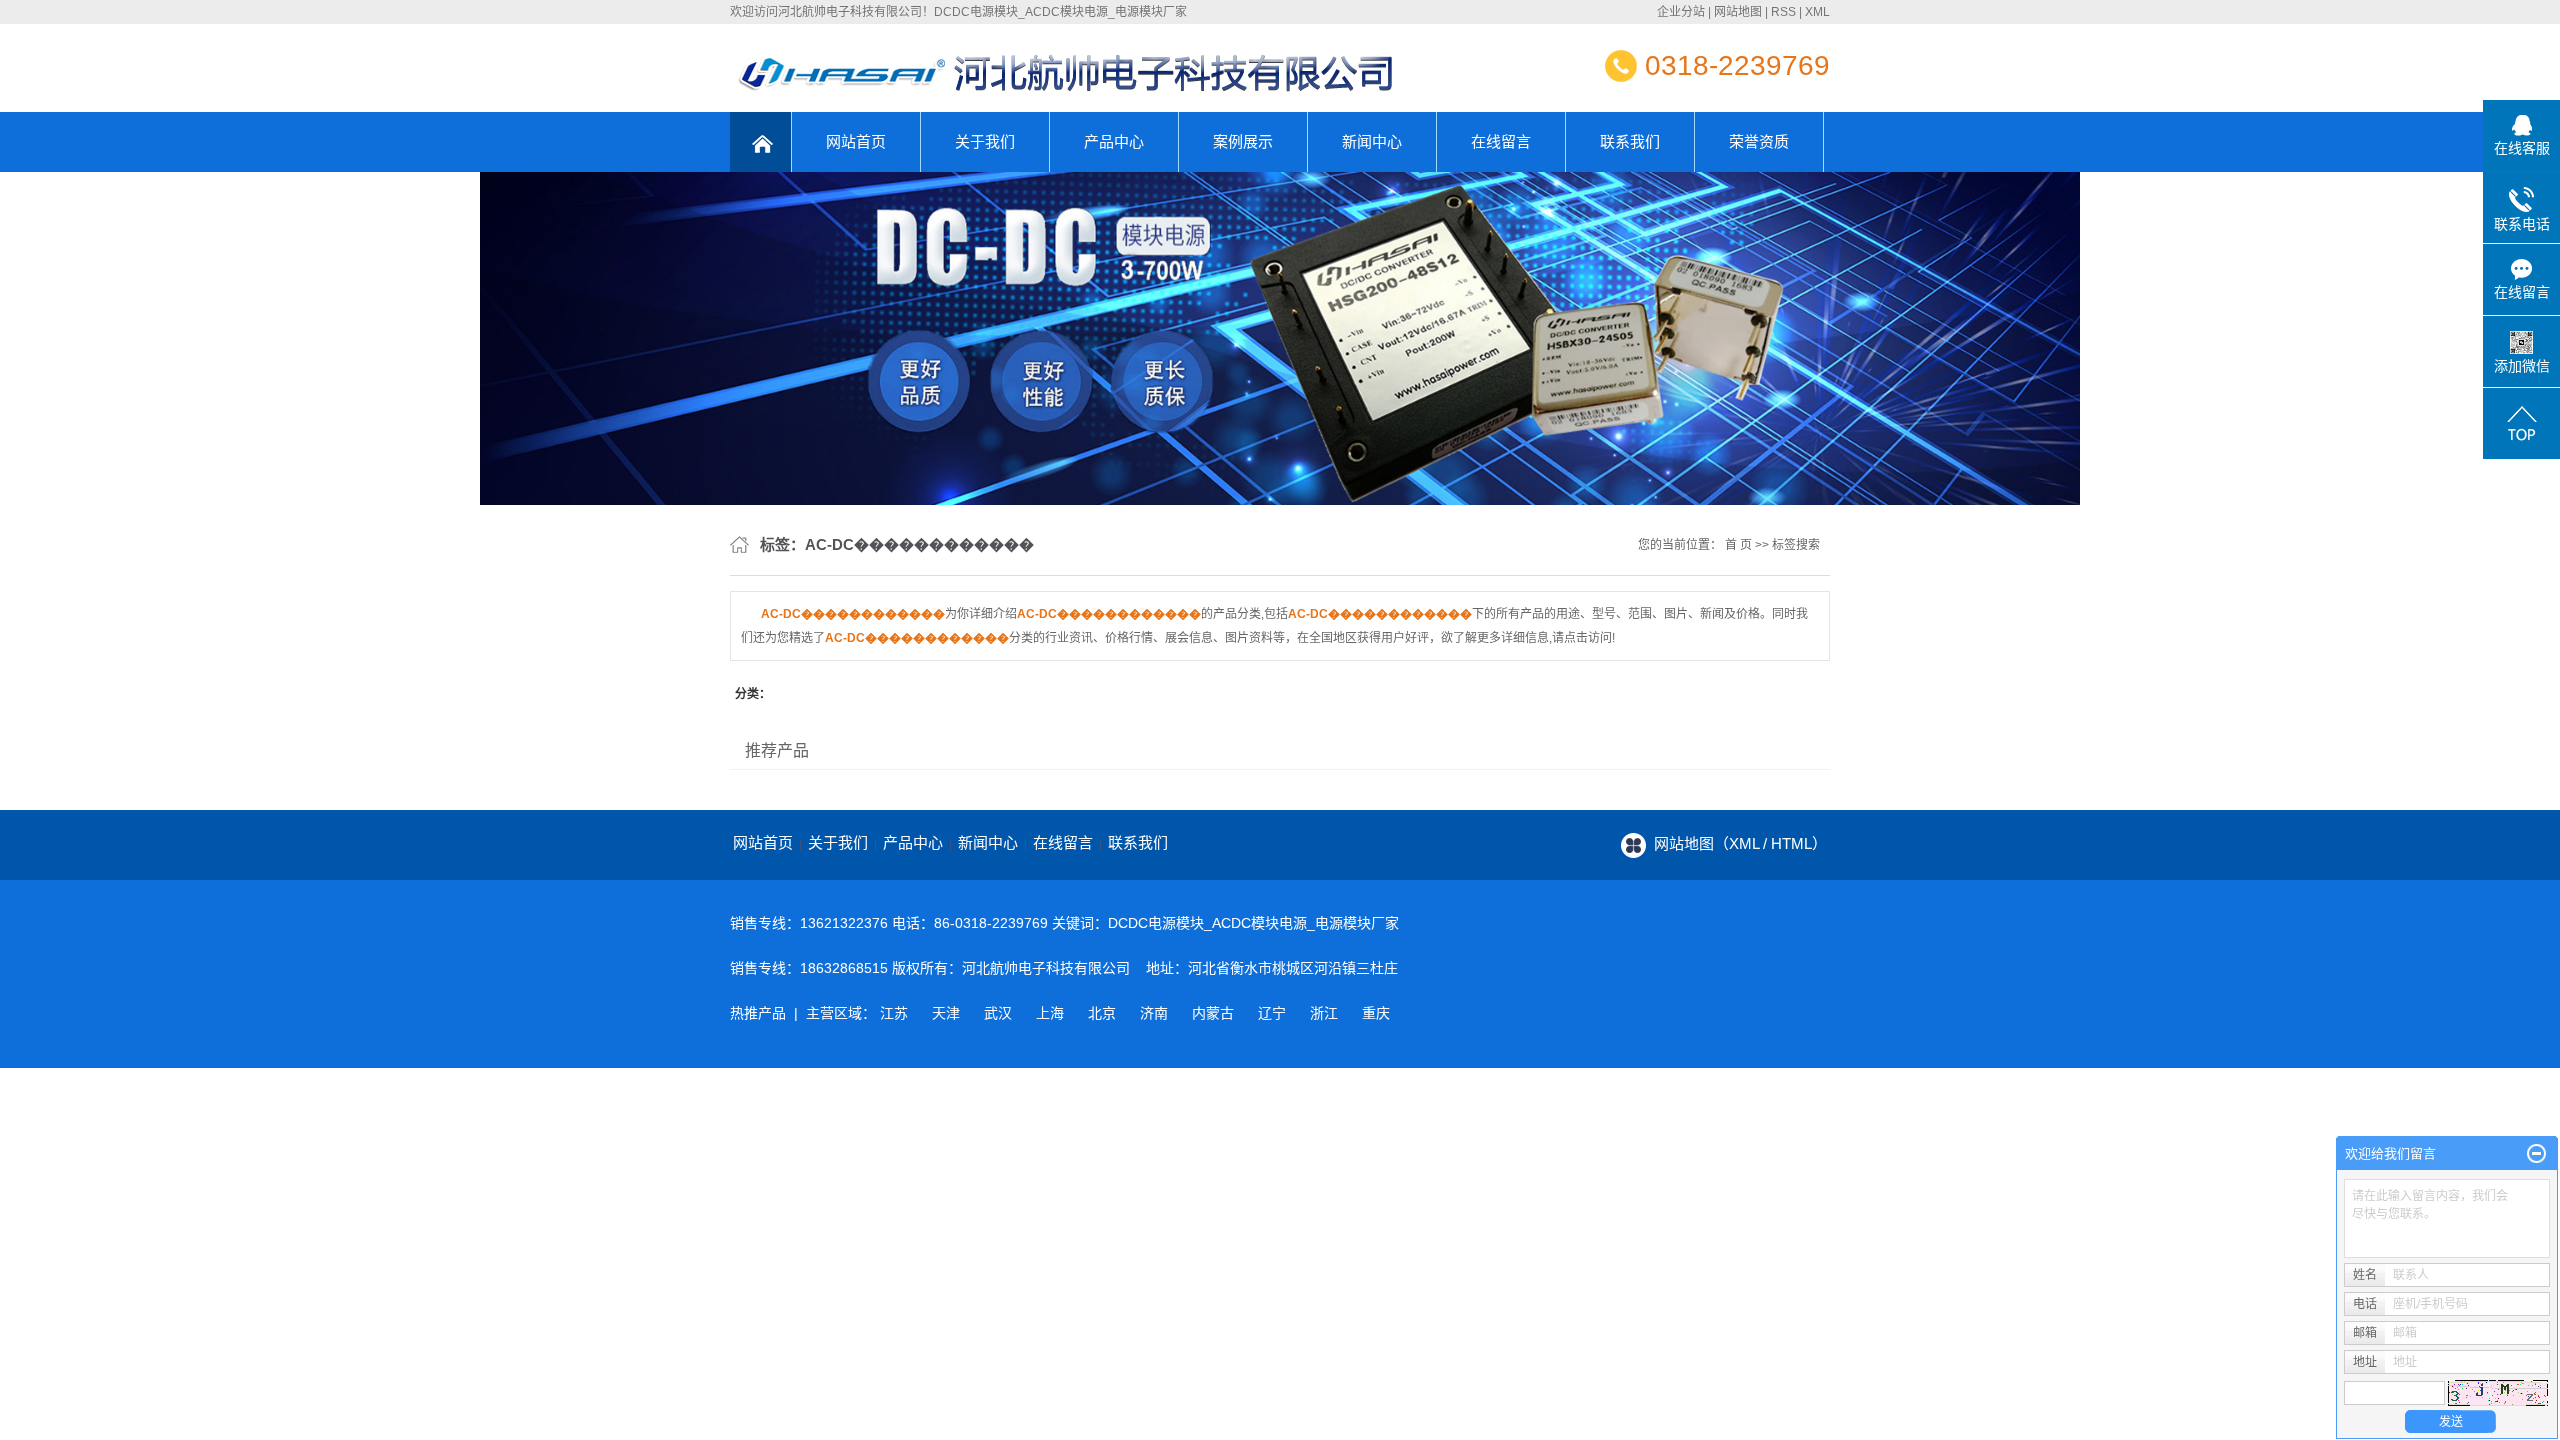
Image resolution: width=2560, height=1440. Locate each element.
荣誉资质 (1759, 141)
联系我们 (1630, 141)
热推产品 (758, 1013)
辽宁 (1272, 1013)
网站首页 (856, 141)
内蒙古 (1213, 1013)
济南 (1154, 1013)
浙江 (1324, 1013)
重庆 (1376, 1013)
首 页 (1738, 545)
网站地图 (1738, 12)
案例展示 (1243, 141)
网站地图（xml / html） (1740, 843)
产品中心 (1114, 141)
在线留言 (1501, 141)
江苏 (894, 1013)
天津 (946, 1013)
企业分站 (1681, 12)
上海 (1050, 1013)
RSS (1783, 12)
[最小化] (2536, 1154)
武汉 (998, 1013)
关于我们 (985, 141)
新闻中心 (1372, 141)
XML (1817, 12)
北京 (1102, 1013)
